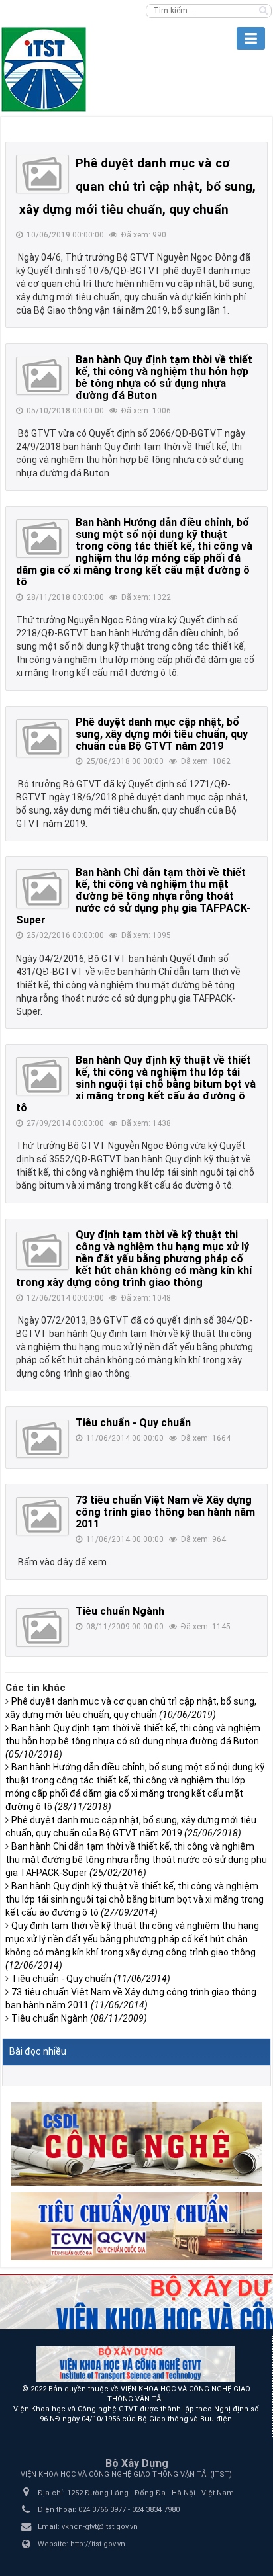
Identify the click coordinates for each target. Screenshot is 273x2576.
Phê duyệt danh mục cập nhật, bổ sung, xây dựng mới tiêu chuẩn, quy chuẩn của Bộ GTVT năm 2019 (162, 734)
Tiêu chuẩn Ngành (120, 1611)
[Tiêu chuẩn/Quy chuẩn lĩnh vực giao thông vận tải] (136, 2225)
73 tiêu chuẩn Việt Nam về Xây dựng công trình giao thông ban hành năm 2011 (165, 1512)
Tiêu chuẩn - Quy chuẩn (133, 1423)
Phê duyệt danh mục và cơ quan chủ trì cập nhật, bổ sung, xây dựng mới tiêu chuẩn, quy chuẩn (137, 187)
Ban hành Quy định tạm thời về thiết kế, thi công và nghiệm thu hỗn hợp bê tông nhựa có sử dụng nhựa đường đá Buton (164, 377)
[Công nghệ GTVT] (136, 2143)
